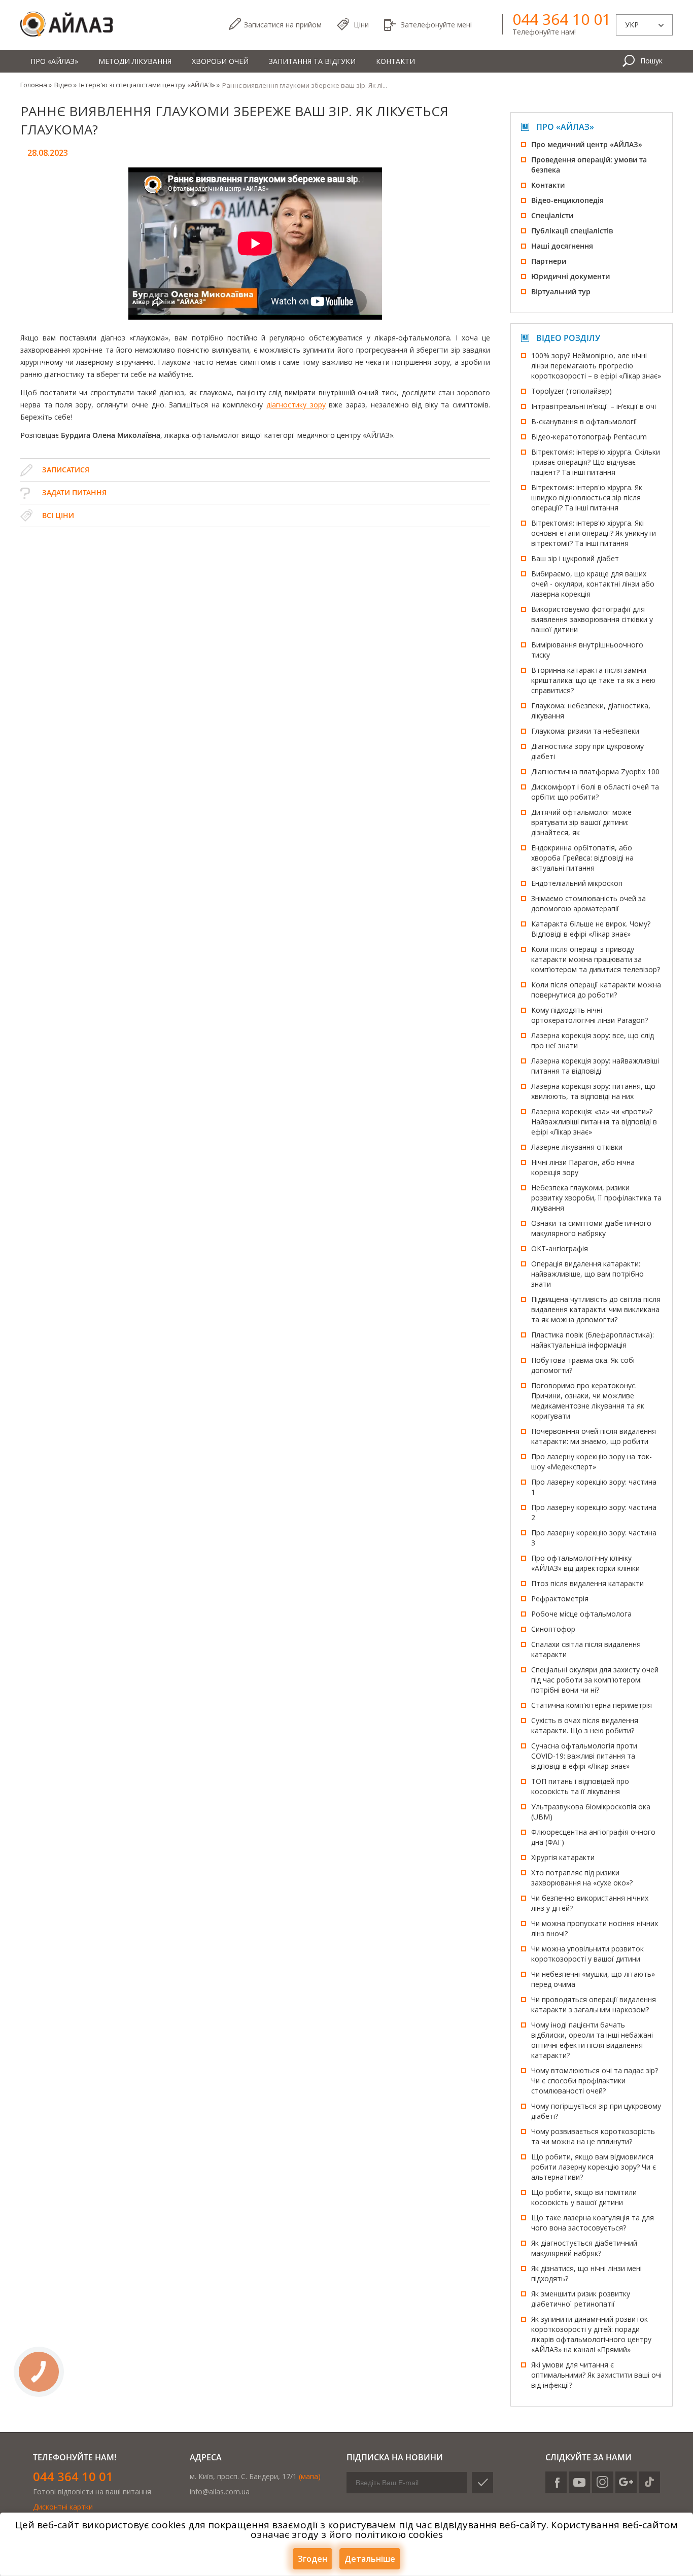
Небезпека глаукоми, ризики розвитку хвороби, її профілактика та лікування (596, 1198)
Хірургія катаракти (563, 1857)
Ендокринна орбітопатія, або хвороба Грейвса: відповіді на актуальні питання (582, 858)
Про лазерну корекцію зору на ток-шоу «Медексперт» (592, 1462)
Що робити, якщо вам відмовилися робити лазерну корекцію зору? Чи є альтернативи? (594, 2167)
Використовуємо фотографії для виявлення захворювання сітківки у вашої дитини (592, 619)
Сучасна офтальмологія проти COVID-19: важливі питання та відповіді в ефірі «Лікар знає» (584, 1756)
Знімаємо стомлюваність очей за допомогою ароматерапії (588, 903)
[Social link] (556, 2482)
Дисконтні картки (63, 2507)
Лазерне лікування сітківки (577, 1147)
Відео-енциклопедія (567, 200)
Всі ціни (58, 515)
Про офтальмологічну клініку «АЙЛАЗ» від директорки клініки (585, 1563)
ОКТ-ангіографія (560, 1248)
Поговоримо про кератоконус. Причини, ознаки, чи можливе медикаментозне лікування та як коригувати (588, 1401)
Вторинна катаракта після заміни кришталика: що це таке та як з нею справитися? (593, 680)
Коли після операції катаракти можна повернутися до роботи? (596, 990)
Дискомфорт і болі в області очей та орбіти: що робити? (595, 792)
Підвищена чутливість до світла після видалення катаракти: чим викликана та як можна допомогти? (596, 1309)
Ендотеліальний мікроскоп (577, 883)
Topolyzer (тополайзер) (571, 391)
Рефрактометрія (560, 1599)
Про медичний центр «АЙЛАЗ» (587, 144)
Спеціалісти (552, 215)
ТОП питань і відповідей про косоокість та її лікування (580, 1786)
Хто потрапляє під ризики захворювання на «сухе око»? (582, 1878)
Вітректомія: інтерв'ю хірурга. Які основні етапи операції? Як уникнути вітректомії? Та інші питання (594, 533)
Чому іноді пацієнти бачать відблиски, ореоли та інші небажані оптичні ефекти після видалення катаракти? (592, 2040)
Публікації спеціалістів (572, 231)
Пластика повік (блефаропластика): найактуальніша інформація (593, 1340)
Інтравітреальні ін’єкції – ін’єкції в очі (594, 406)
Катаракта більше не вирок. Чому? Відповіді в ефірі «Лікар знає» (591, 929)
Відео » (65, 85)
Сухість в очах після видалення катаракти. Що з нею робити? (585, 1725)
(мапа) (310, 2476)
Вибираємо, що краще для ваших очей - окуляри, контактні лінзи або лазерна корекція (593, 584)
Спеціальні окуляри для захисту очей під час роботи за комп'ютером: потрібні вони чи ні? (595, 1680)
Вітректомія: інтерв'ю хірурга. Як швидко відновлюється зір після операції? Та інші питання (587, 497)
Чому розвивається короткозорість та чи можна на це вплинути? (593, 2136)
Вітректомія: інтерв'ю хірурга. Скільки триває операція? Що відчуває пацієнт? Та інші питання (596, 462)
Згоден (313, 2559)
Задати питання (74, 492)
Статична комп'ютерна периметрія (592, 1705)
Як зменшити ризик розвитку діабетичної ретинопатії (581, 2299)
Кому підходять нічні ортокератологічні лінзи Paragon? (590, 1015)
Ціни (361, 25)
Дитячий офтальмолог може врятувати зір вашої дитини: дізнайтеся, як (581, 822)
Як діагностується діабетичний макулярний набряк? (584, 2248)
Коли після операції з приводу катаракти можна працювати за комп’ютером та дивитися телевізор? (596, 959)
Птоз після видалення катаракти (587, 1583)
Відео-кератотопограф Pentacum (589, 437)
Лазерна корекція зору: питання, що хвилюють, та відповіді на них (593, 1091)
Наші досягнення (562, 246)
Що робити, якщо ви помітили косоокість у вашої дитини (584, 2197)
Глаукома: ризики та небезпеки (585, 731)
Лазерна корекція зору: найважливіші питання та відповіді (595, 1066)
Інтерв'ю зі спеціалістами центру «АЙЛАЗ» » (149, 85)
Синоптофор (553, 1629)
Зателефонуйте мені (436, 25)
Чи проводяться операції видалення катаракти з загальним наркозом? (594, 2004)
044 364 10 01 (562, 19)
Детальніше (370, 2559)
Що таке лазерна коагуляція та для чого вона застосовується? (593, 2223)
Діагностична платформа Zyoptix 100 (595, 771)
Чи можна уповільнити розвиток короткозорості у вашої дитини (587, 1954)
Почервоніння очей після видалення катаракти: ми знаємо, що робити (594, 1436)
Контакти (395, 61)
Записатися (283, 25)
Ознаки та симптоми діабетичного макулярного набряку (591, 1228)
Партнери (549, 261)
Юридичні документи (570, 276)
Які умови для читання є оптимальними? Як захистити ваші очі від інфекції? (596, 2375)
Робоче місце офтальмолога (581, 1614)
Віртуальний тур (561, 291)
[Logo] (66, 25)
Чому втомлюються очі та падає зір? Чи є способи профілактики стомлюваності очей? (595, 2081)
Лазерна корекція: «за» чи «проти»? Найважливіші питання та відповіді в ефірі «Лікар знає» (594, 1122)
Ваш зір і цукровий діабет (575, 558)
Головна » (36, 85)
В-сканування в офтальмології (584, 421)
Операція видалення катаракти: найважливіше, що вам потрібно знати (587, 1274)
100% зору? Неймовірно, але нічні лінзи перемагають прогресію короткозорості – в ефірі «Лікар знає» (596, 366)
